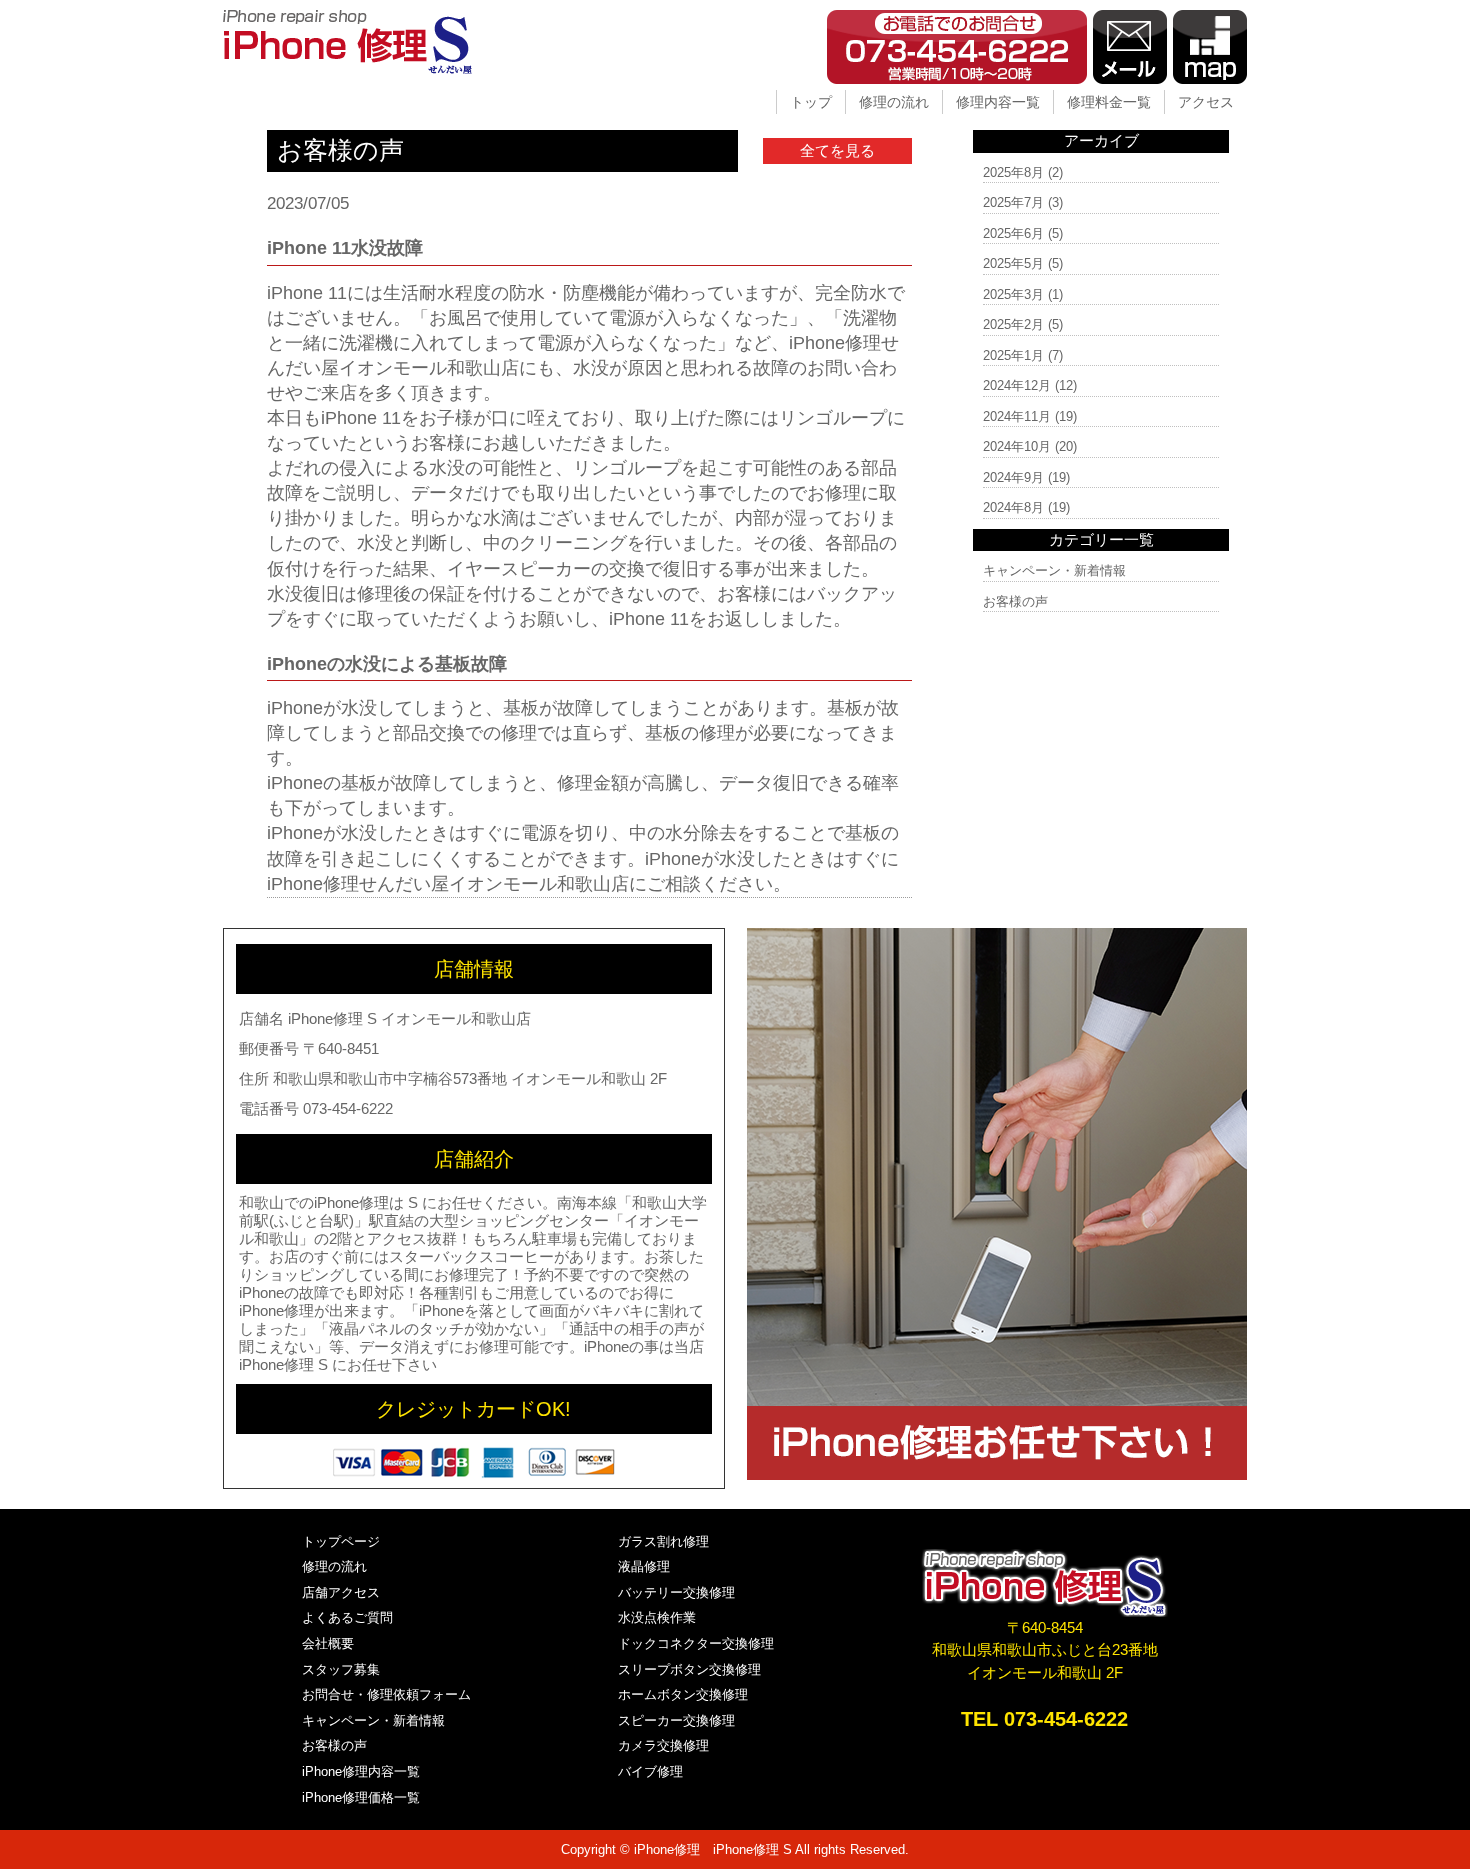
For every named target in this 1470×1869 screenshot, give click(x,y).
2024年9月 (1013, 477)
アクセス (1206, 102)
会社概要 (328, 1643)
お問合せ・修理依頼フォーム (386, 1694)
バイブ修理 (650, 1771)
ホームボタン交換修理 (683, 1694)
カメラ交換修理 (663, 1745)
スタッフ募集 (341, 1669)
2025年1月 (1013, 355)
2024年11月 (1017, 416)
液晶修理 (644, 1566)
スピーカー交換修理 (676, 1720)
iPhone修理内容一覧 (361, 1771)
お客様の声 (1015, 601)
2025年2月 (1013, 324)
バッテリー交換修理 (676, 1592)
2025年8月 (1013, 172)
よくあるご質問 (347, 1617)
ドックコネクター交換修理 (696, 1643)
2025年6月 (1013, 233)
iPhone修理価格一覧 (361, 1797)
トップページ (341, 1541)
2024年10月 (1017, 446)
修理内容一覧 (998, 102)
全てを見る (837, 150)
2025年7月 (1013, 202)
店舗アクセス (341, 1592)
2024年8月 (1013, 507)
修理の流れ (894, 102)
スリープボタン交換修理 (689, 1669)
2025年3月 (1013, 294)
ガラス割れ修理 (663, 1541)
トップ (811, 102)
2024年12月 (1017, 385)
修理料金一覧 (1109, 102)
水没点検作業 (657, 1617)
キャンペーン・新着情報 (1054, 570)
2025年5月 (1013, 263)
